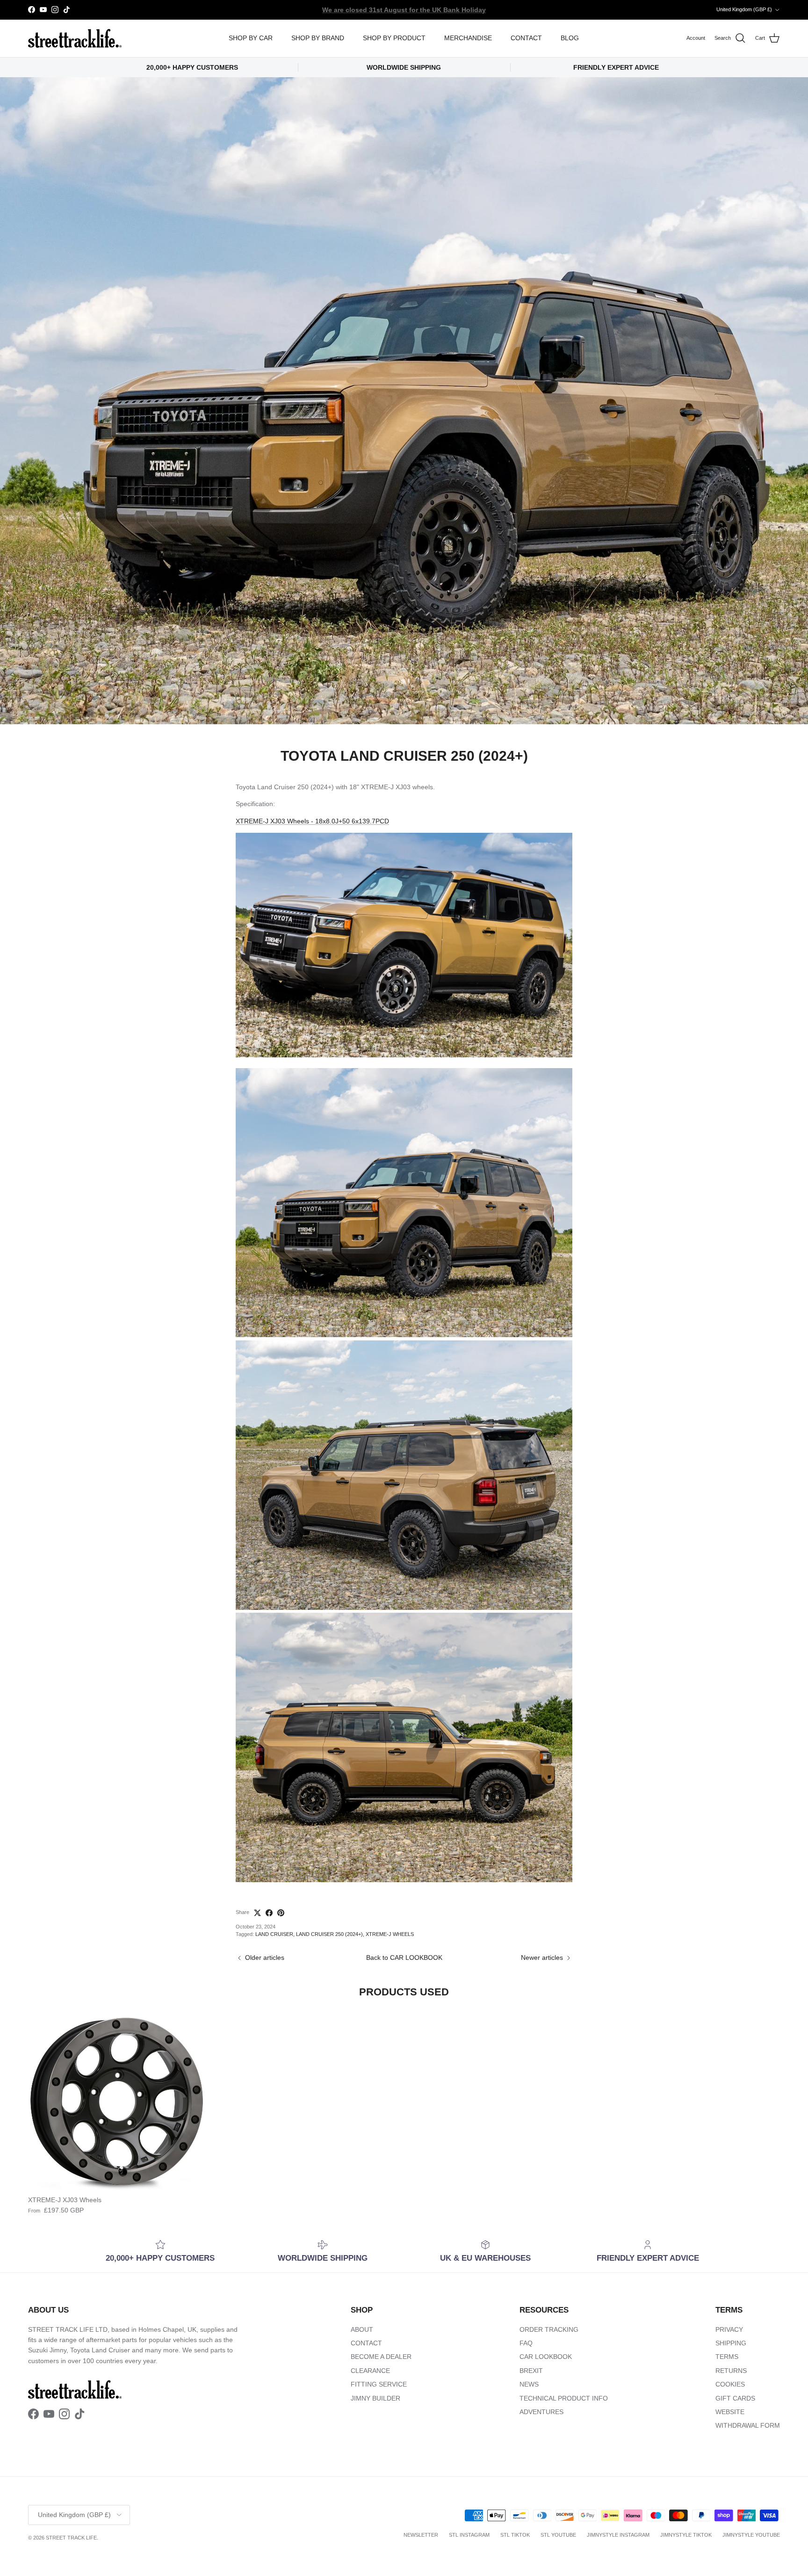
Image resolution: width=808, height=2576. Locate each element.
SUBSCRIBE (521, 1387)
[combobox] (521, 1307)
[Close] (627, 1173)
